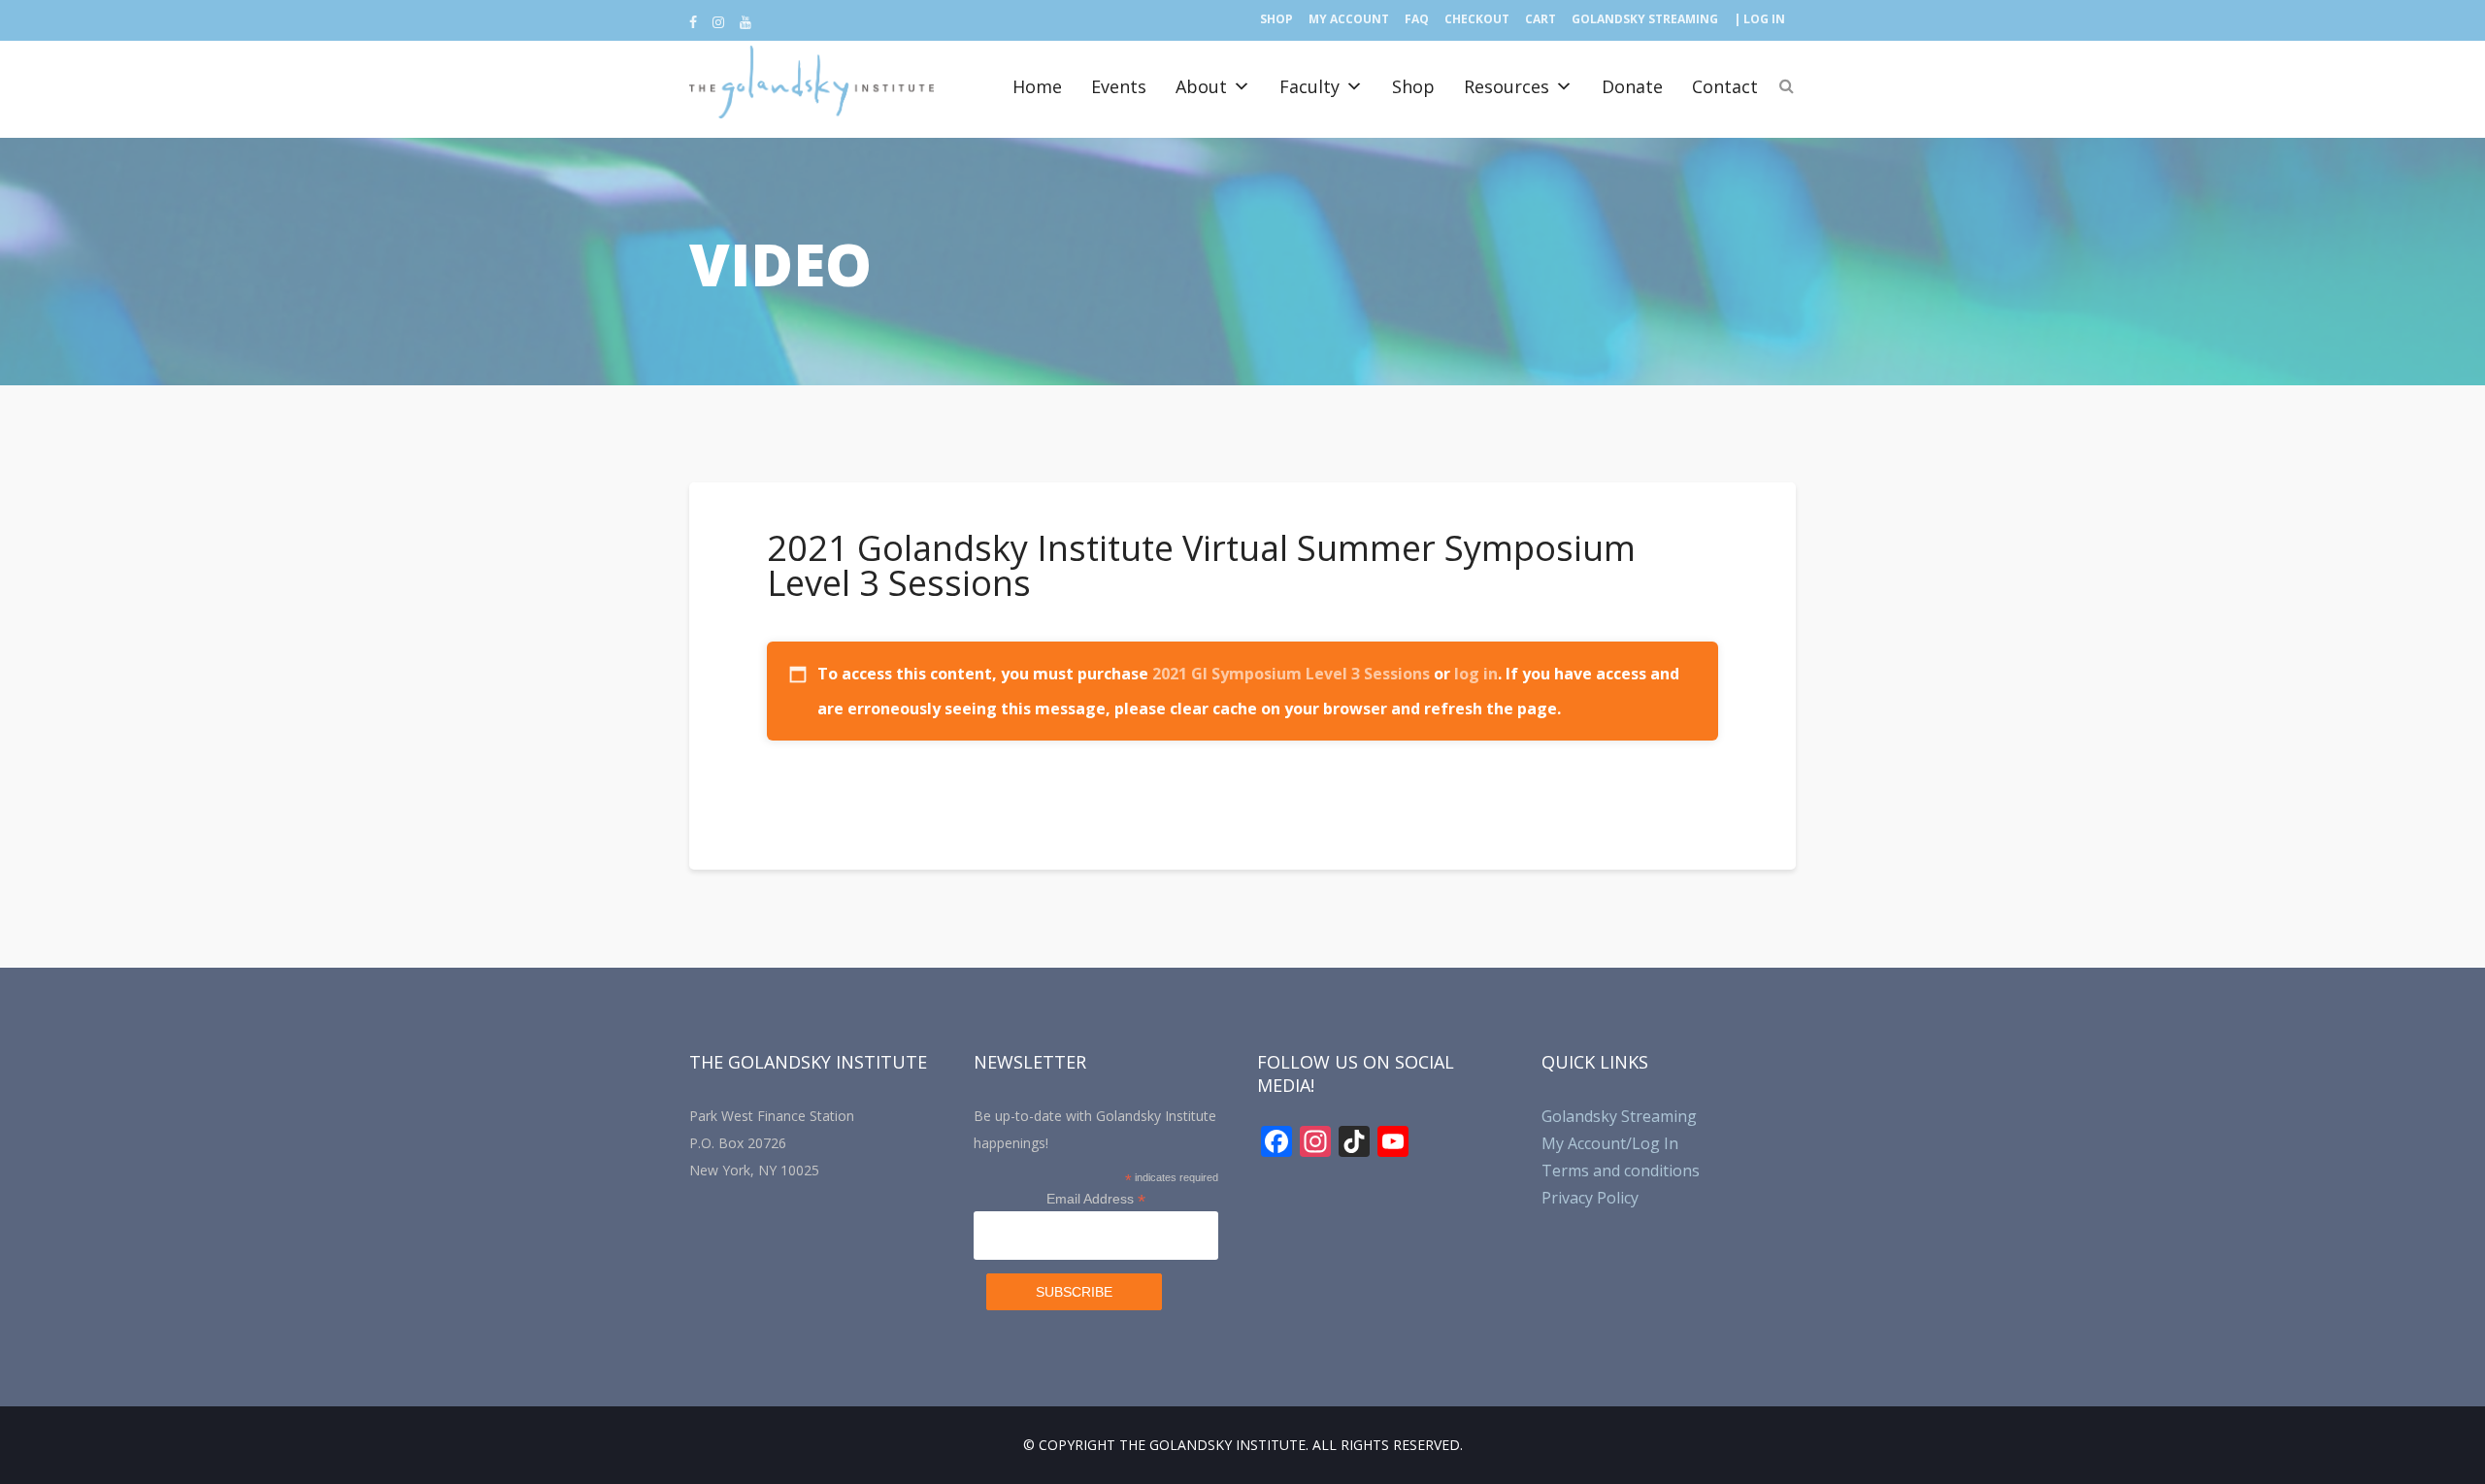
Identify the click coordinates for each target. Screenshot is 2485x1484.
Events (1119, 86)
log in (1476, 674)
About (1201, 86)
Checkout (1477, 19)
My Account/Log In (1610, 1143)
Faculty (1309, 86)
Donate (1632, 86)
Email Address (1096, 1199)
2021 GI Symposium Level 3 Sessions (1291, 674)
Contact (1725, 86)
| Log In (1759, 19)
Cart (1541, 19)
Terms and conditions (1621, 1171)
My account (1349, 19)
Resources (1507, 86)
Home (1037, 86)
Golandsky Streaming (1645, 19)
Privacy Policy (1590, 1198)
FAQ (1417, 19)
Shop (1276, 19)
